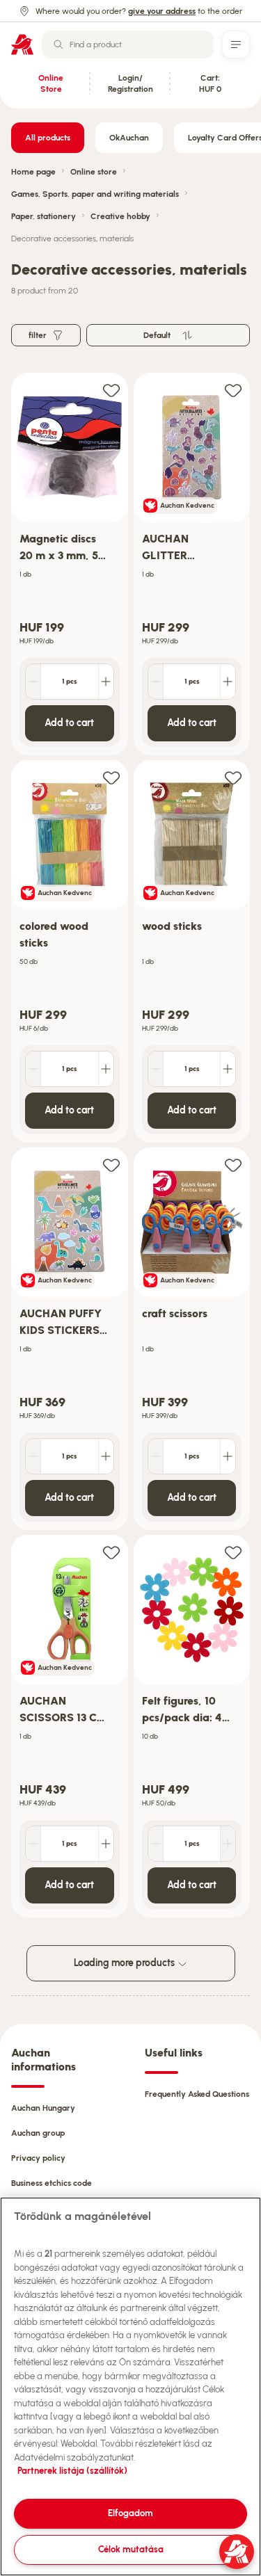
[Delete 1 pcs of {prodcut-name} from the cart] (33, 682)
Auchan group (38, 2133)
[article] (70, 564)
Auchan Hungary (43, 2108)
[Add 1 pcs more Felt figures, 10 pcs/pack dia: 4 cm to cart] (228, 1844)
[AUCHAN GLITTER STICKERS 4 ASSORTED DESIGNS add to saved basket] (233, 390)
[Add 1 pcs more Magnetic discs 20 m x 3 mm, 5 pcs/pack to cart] (106, 682)
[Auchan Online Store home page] (22, 45)
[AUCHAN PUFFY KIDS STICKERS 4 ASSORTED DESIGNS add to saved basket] (111, 1165)
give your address (162, 11)
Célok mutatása (131, 2549)
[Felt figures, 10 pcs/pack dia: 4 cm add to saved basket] (233, 1552)
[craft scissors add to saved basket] (233, 1165)
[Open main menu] (236, 45)
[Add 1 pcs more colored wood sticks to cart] (106, 1069)
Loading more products (125, 1963)
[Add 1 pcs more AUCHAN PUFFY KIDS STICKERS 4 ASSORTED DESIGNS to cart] (106, 1456)
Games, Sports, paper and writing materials (95, 194)
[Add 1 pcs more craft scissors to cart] (228, 1456)
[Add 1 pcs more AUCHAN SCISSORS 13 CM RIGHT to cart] (106, 1844)
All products (48, 138)
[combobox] (128, 45)
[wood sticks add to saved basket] (233, 777)
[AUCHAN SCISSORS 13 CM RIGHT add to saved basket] (111, 1552)
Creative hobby (120, 216)
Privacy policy (38, 2158)
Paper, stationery (43, 216)
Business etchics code (52, 2183)
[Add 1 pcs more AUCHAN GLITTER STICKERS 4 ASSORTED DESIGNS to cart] (228, 682)
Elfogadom (130, 2513)
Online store (94, 172)
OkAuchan (129, 138)
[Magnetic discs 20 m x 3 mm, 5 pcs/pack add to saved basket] (111, 390)
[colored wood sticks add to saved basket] (111, 777)
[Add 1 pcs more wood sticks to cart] (228, 1069)
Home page (33, 172)
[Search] (58, 45)
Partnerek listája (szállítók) (72, 2471)
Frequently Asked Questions (197, 2094)
